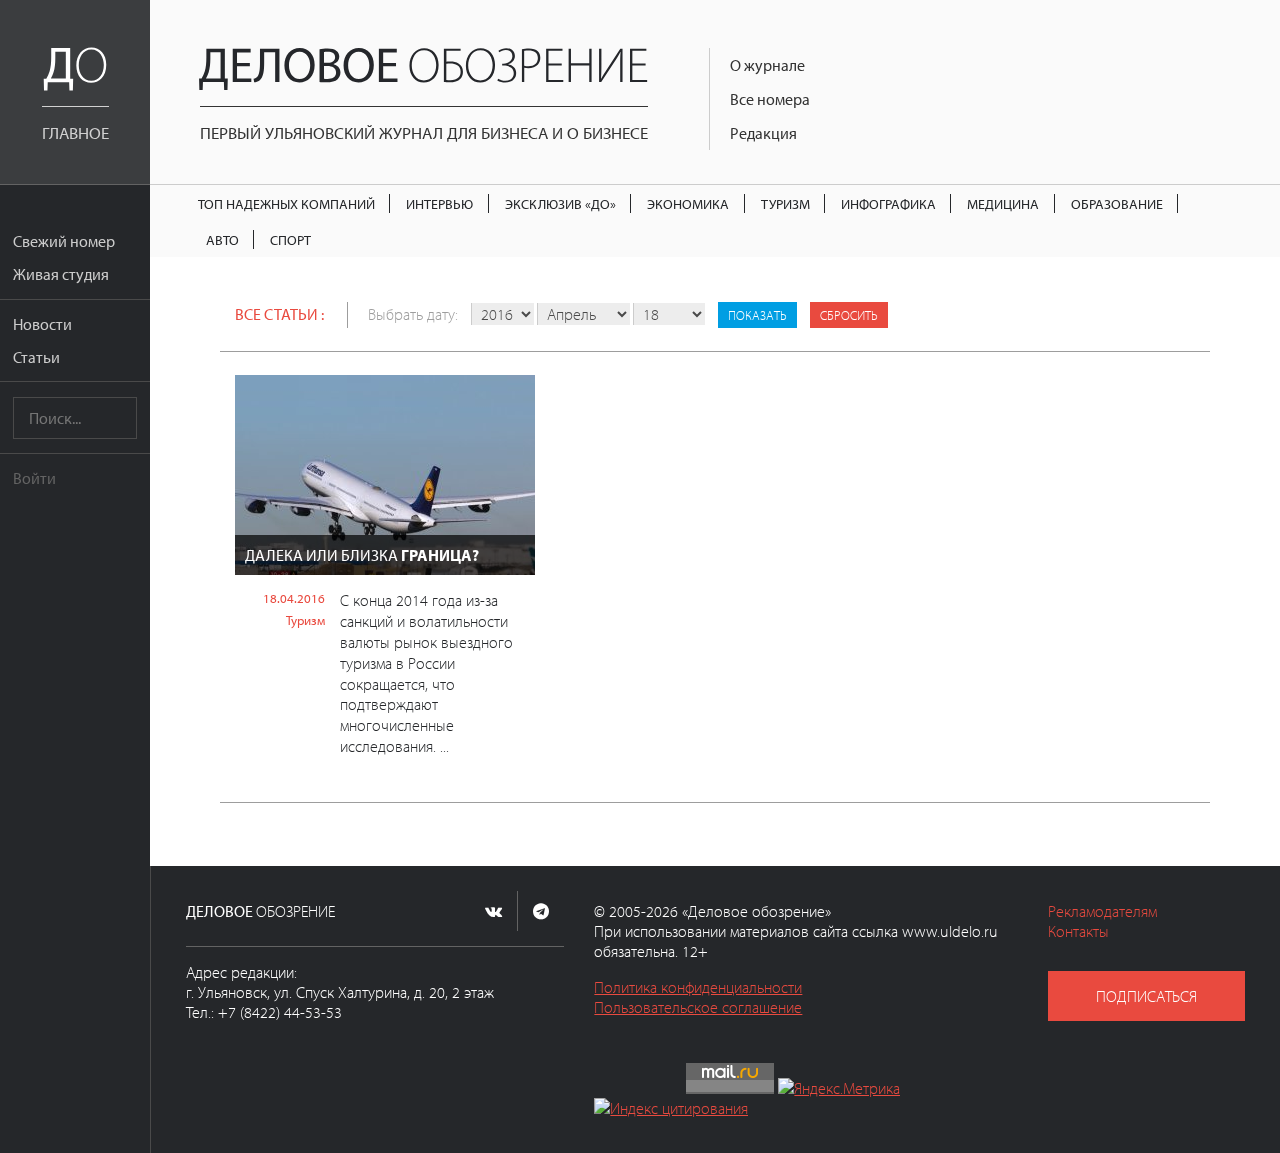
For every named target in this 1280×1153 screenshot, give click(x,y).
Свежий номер (64, 241)
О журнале (767, 65)
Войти (34, 478)
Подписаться (1146, 996)
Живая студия (61, 274)
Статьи (36, 357)
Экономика (688, 203)
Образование (1117, 203)
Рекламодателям (1102, 911)
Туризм (785, 203)
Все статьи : (279, 314)
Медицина (1003, 203)
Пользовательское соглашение (698, 1007)
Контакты (1078, 931)
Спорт (290, 239)
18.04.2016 (294, 598)
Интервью (439, 203)
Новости (42, 324)
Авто (222, 239)
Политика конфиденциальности (698, 987)
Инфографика (888, 203)
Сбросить (849, 315)
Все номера (770, 99)
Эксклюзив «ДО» (560, 203)
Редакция (763, 133)
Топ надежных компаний (286, 203)
